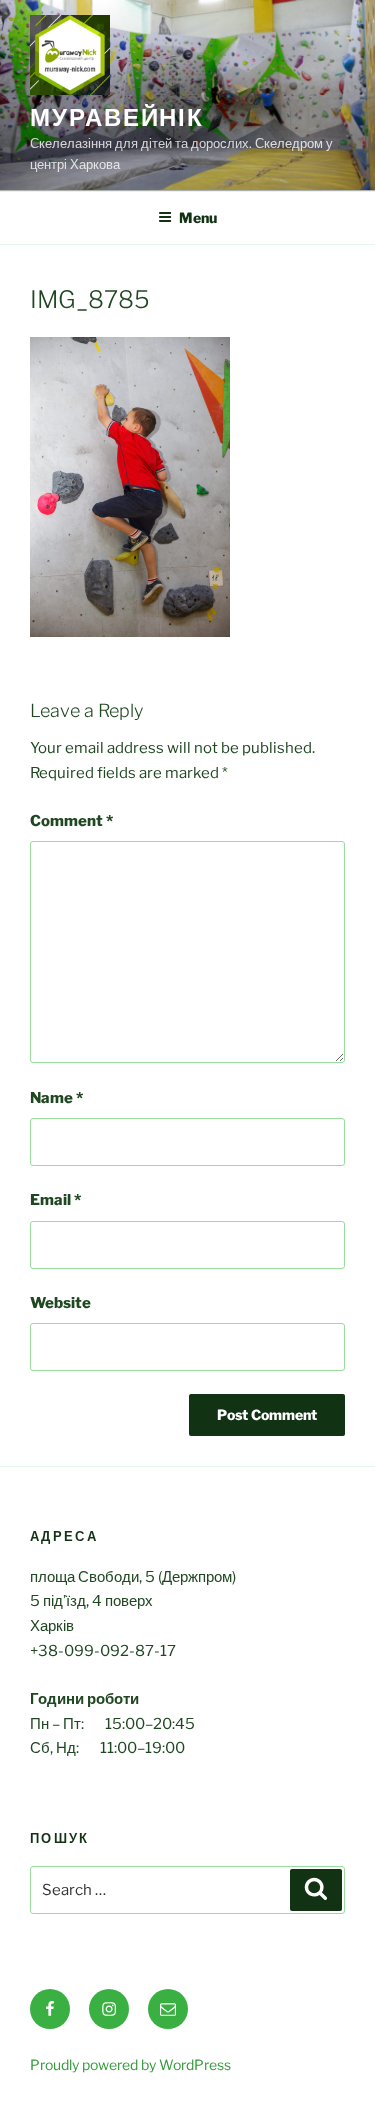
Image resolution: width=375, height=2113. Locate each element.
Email (55, 1200)
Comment (71, 821)
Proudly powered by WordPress (130, 2064)
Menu (198, 217)
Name (56, 1098)
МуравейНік (117, 117)
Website (60, 1303)
